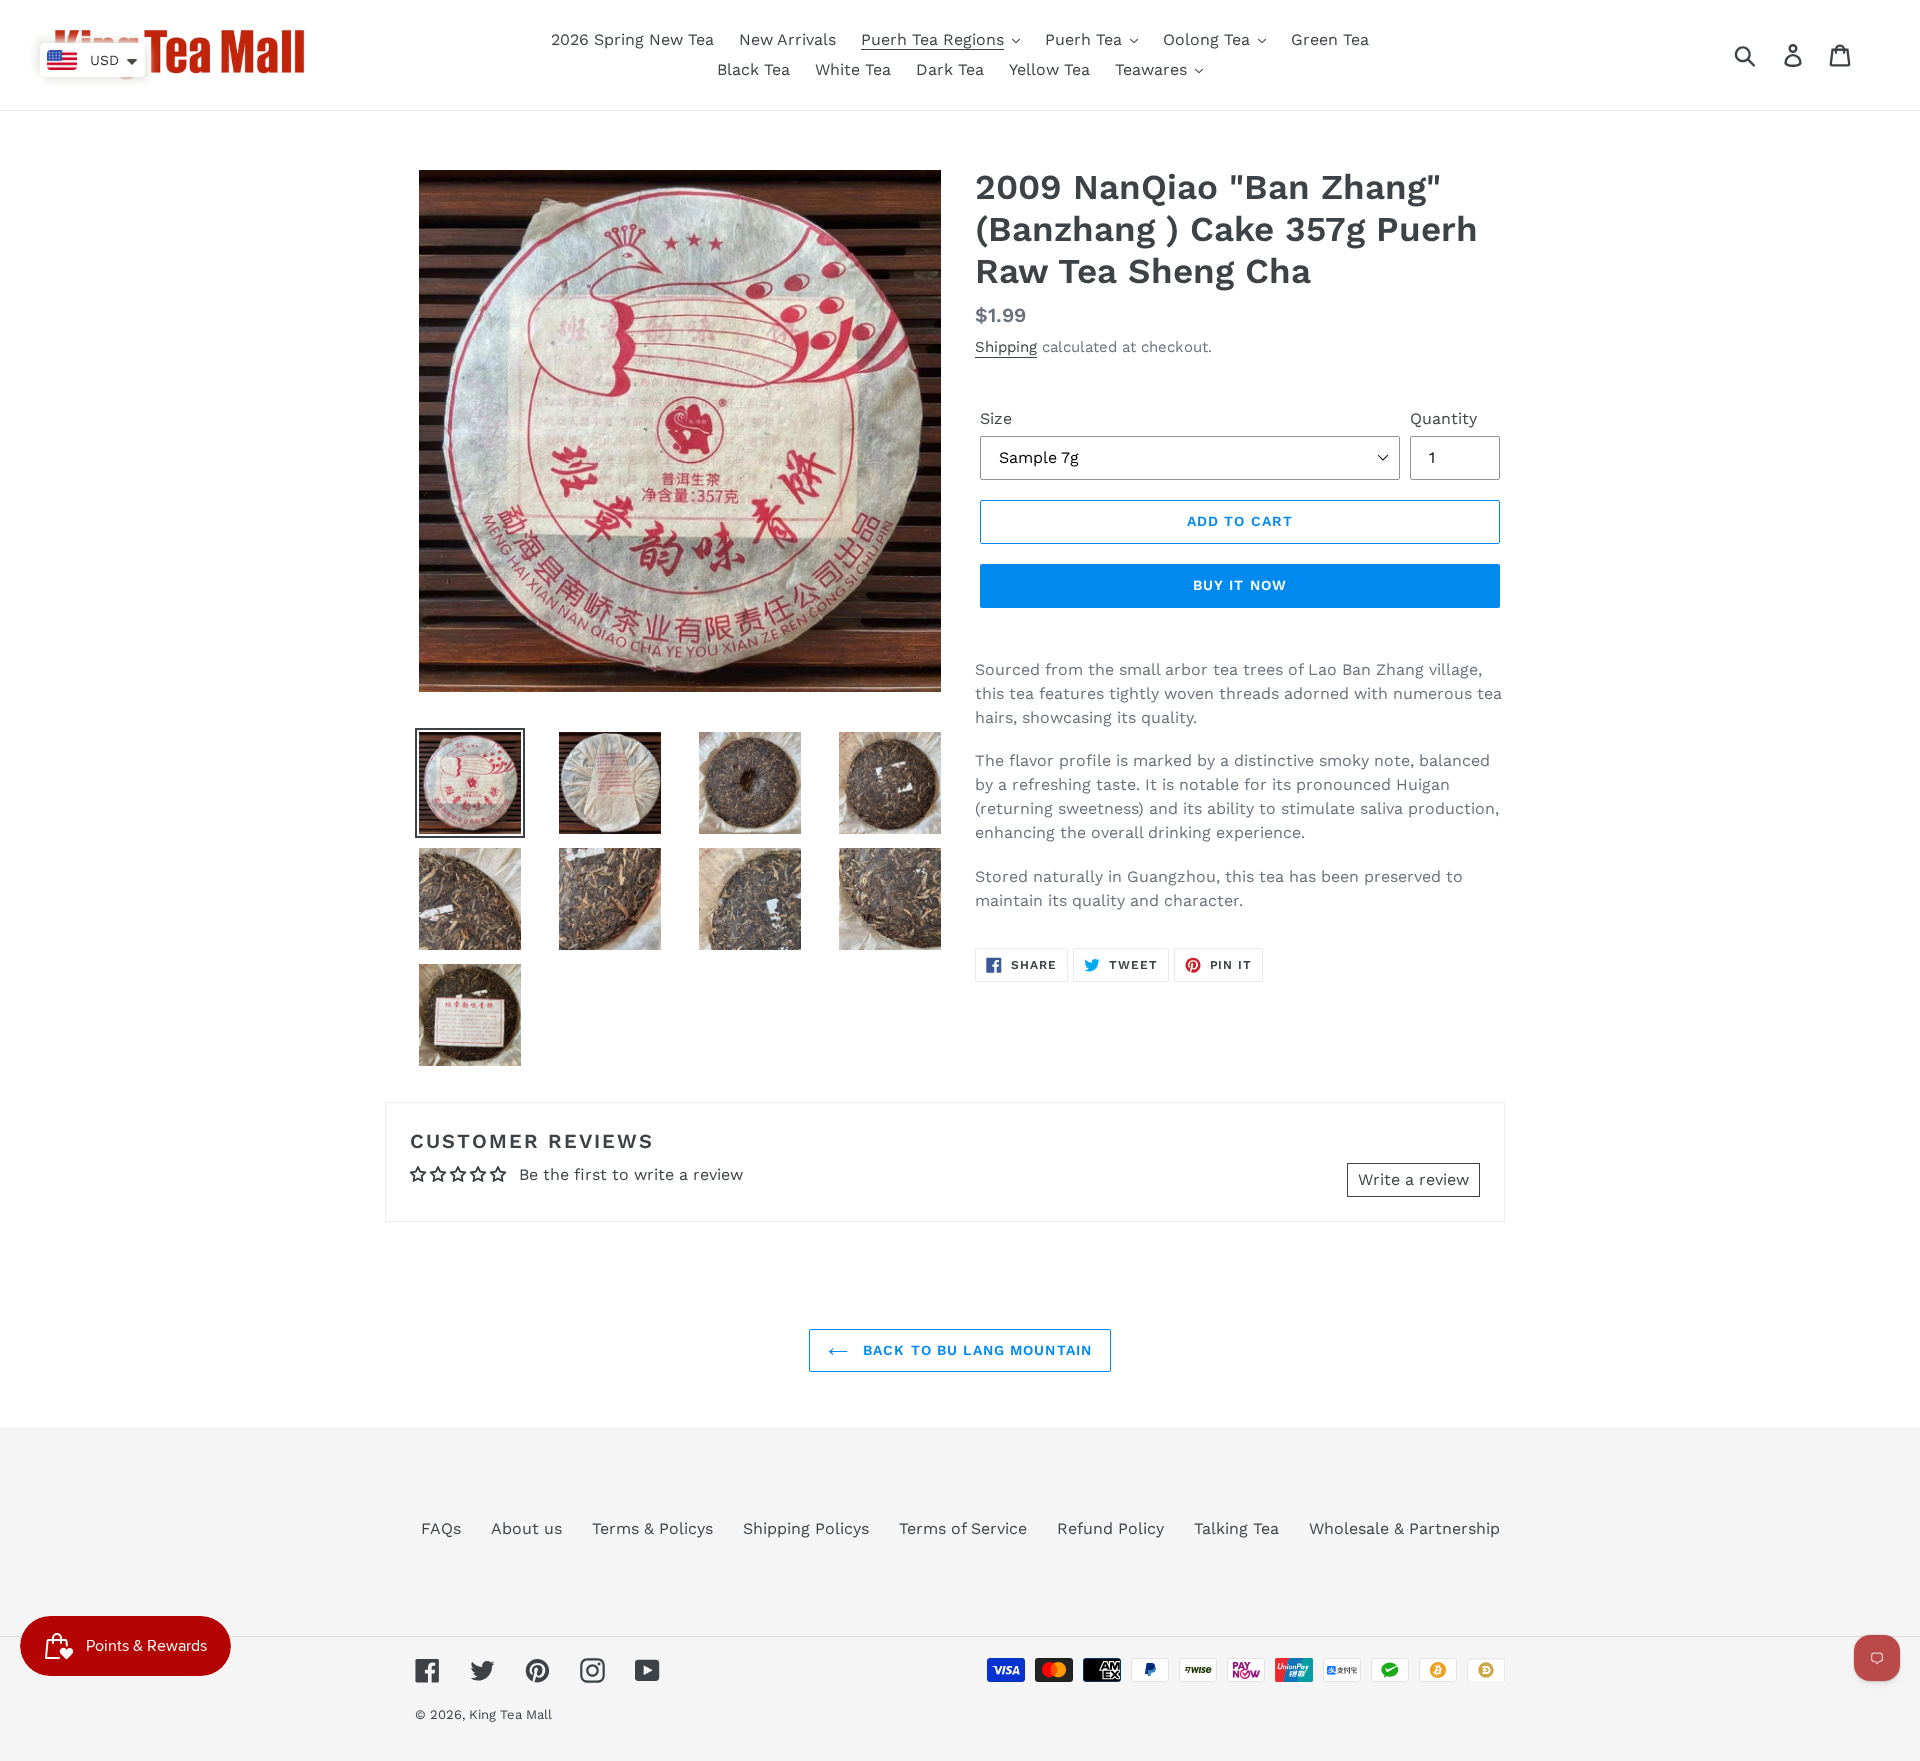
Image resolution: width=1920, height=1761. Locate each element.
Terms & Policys (652, 1528)
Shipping (1006, 347)
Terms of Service (963, 1528)
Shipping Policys (806, 1528)
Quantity (1443, 418)
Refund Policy (1110, 1528)
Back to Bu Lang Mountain (975, 1350)
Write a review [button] (1413, 1179)
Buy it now (1240, 585)
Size (996, 418)
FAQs (441, 1528)
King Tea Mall (510, 1714)
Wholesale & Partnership (1404, 1528)
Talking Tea (1236, 1528)
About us (526, 1528)
